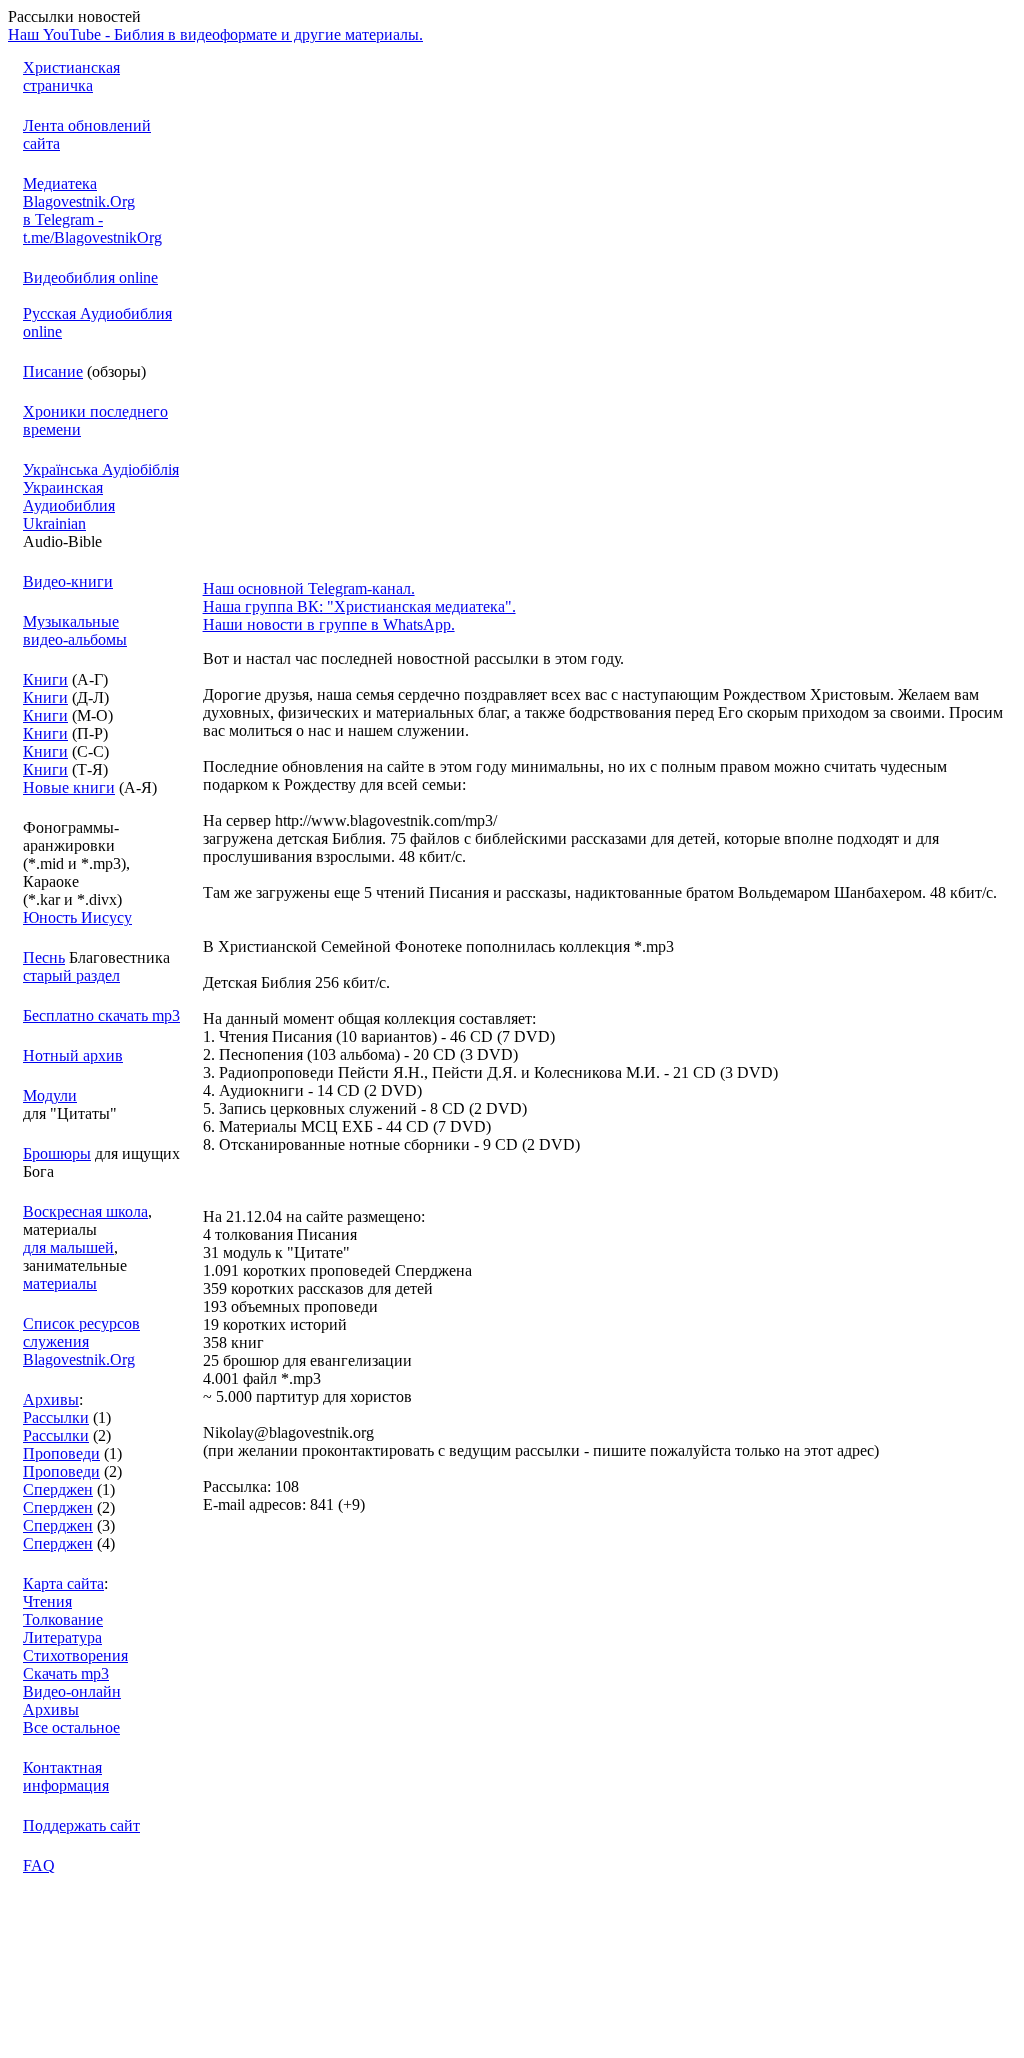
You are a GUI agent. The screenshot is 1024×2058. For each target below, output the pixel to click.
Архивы (51, 1399)
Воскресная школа (85, 1211)
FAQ (39, 1865)
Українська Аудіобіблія (101, 469)
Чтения (47, 1601)
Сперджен (58, 1489)
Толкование (63, 1619)
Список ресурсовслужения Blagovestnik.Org (81, 1341)
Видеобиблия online (90, 277)
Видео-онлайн (72, 1691)
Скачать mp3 (66, 1673)
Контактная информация (66, 1776)
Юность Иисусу (77, 917)
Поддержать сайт (81, 1825)
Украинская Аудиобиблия (69, 496)
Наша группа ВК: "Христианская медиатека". (359, 606)
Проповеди (61, 1453)
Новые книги (69, 787)
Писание (53, 371)
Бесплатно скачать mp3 (101, 1015)
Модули (50, 1095)
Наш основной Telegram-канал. (309, 588)
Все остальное (71, 1727)
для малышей (68, 1247)
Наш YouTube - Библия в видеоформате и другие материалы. (215, 34)
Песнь (44, 957)
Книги (45, 679)
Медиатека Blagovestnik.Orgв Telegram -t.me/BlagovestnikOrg (92, 210)
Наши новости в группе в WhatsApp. (329, 624)
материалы (60, 1283)
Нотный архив (73, 1055)
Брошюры (57, 1153)
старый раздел (71, 975)
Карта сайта (63, 1583)
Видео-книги (68, 581)
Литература (62, 1637)
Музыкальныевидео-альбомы (75, 630)
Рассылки (56, 1417)
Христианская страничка (71, 76)
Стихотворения (75, 1655)
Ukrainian (54, 523)
